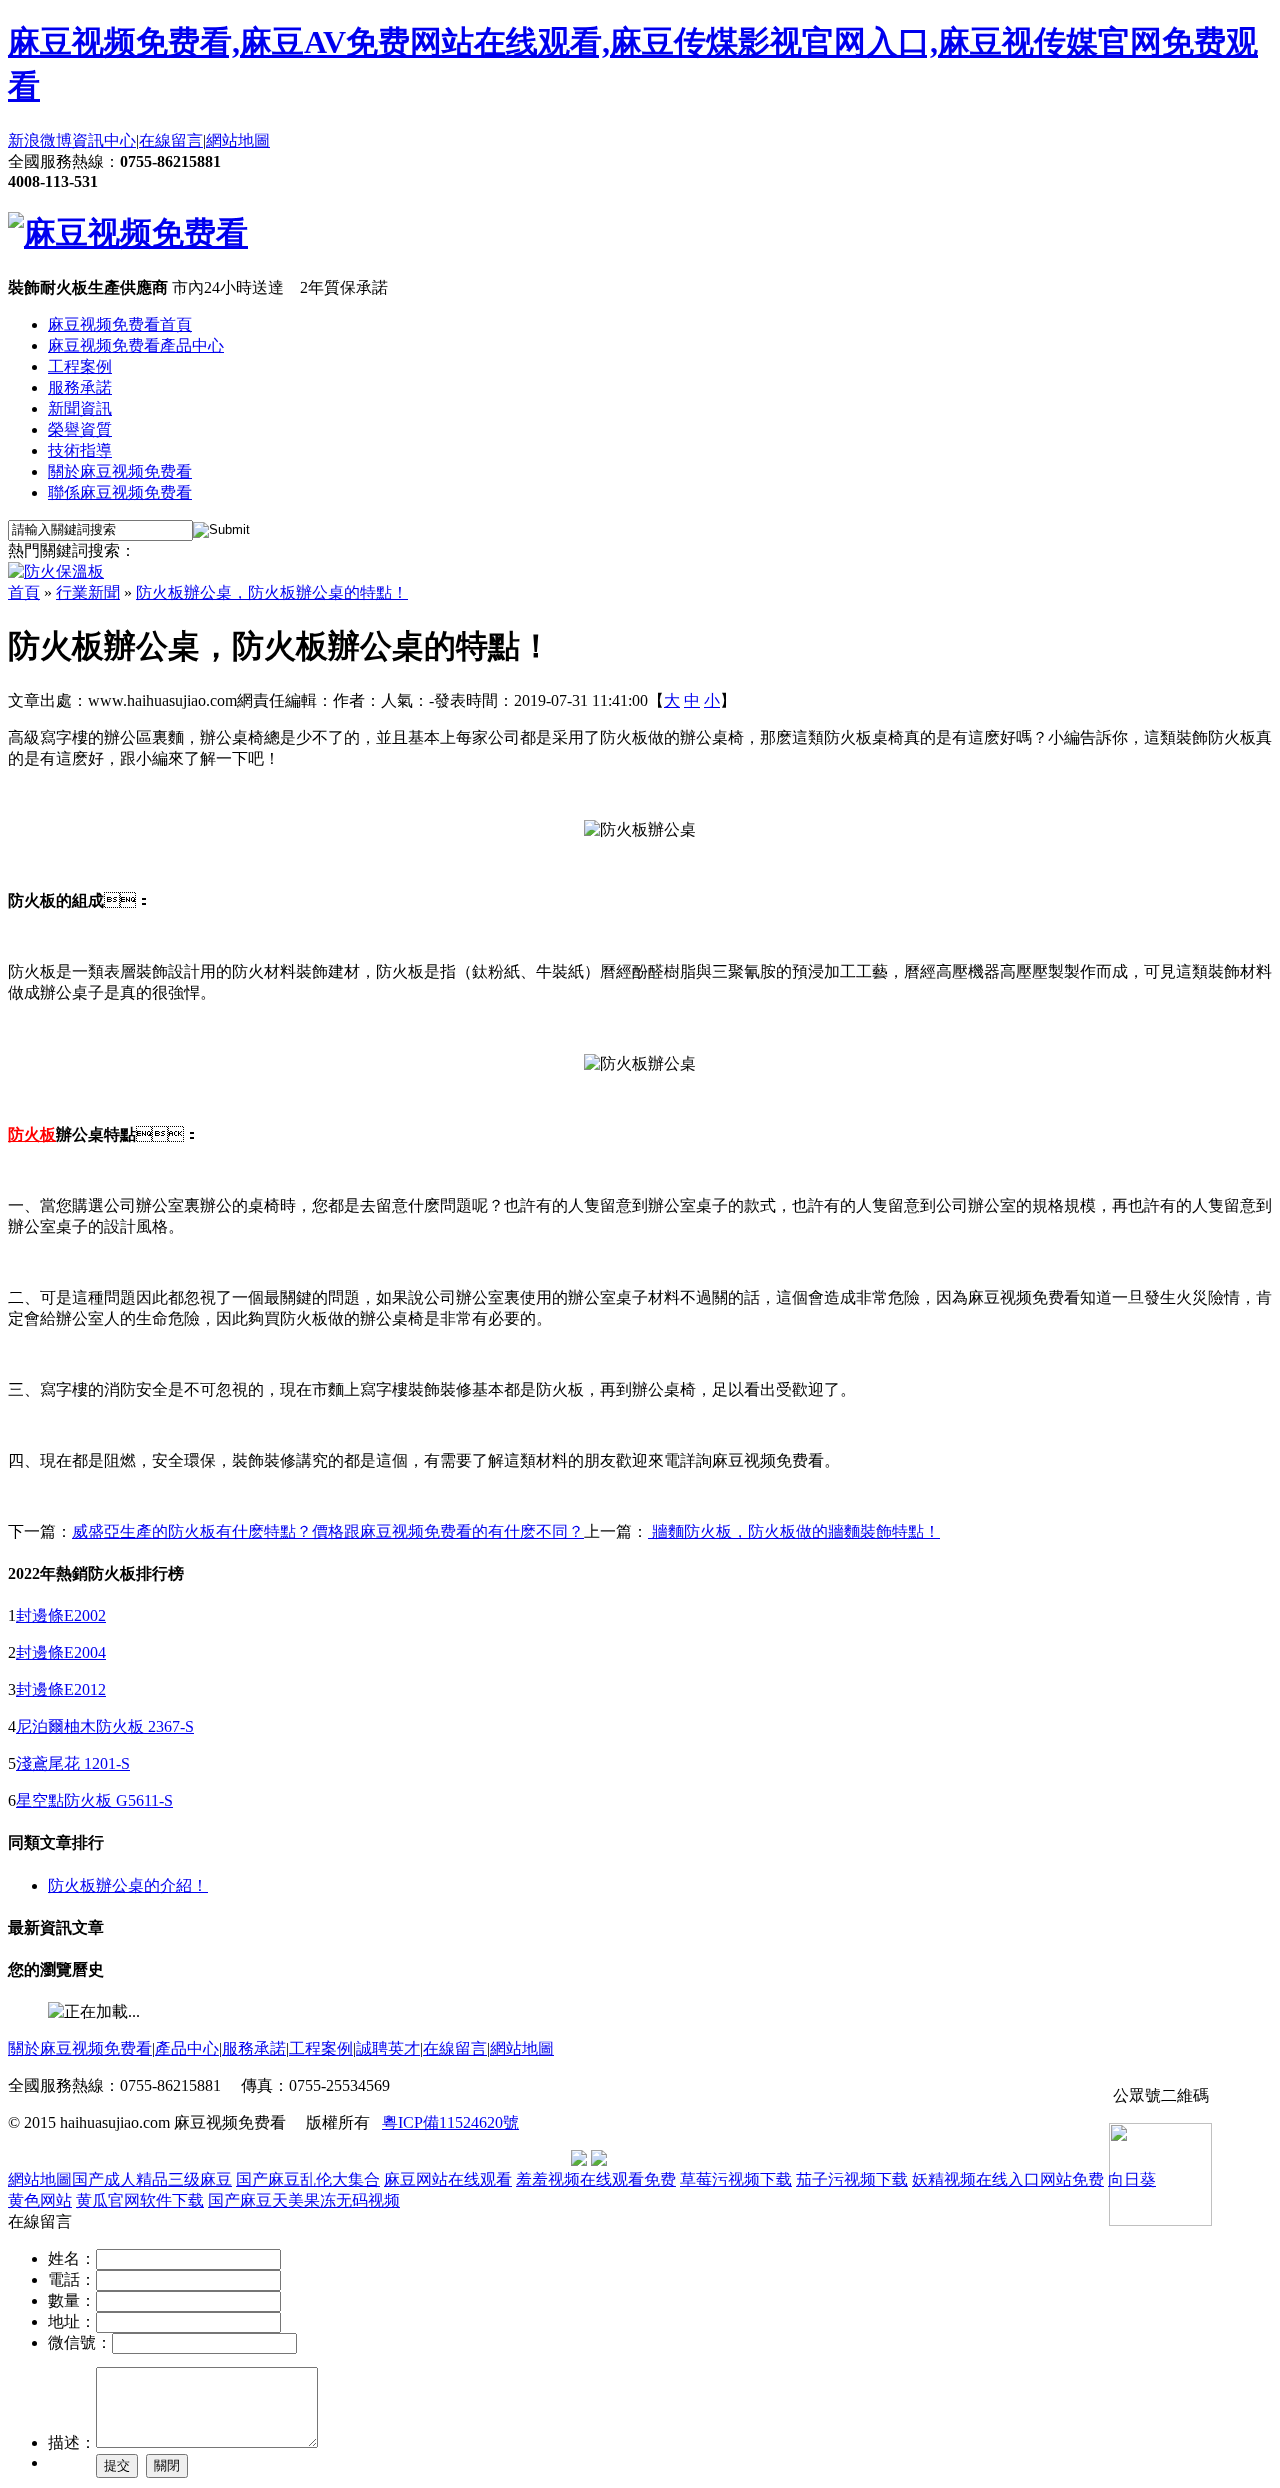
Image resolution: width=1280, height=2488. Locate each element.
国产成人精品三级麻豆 (152, 2179)
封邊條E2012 (61, 1689)
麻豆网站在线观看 (448, 2179)
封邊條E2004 (61, 1652)
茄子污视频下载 (852, 2179)
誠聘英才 (388, 2048)
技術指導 (80, 450)
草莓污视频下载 (736, 2179)
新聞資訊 (80, 408)
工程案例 (80, 366)
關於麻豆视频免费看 (120, 471)
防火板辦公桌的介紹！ (128, 1885)
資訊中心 (104, 140)
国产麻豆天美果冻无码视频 (304, 2200)
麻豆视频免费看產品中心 (136, 345)
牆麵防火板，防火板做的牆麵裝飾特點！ (794, 1531)
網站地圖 (238, 140)
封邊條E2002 (61, 1615)
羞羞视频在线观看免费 (596, 2179)
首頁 (24, 592)
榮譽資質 (80, 429)
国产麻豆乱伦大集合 (308, 2179)
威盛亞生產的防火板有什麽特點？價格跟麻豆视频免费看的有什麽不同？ (328, 1531)
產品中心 (187, 2048)
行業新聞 (88, 592)
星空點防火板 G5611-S (94, 1800)
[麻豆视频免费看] (128, 233)
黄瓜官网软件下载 (140, 2200)
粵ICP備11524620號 (450, 2122)
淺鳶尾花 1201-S (73, 1763)
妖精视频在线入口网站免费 (1008, 2179)
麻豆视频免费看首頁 (120, 324)
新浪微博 (40, 140)
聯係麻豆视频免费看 (120, 492)
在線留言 (171, 140)
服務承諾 (80, 387)
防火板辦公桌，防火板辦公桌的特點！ (272, 592)
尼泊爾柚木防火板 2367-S (105, 1726)
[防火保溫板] (56, 571)
